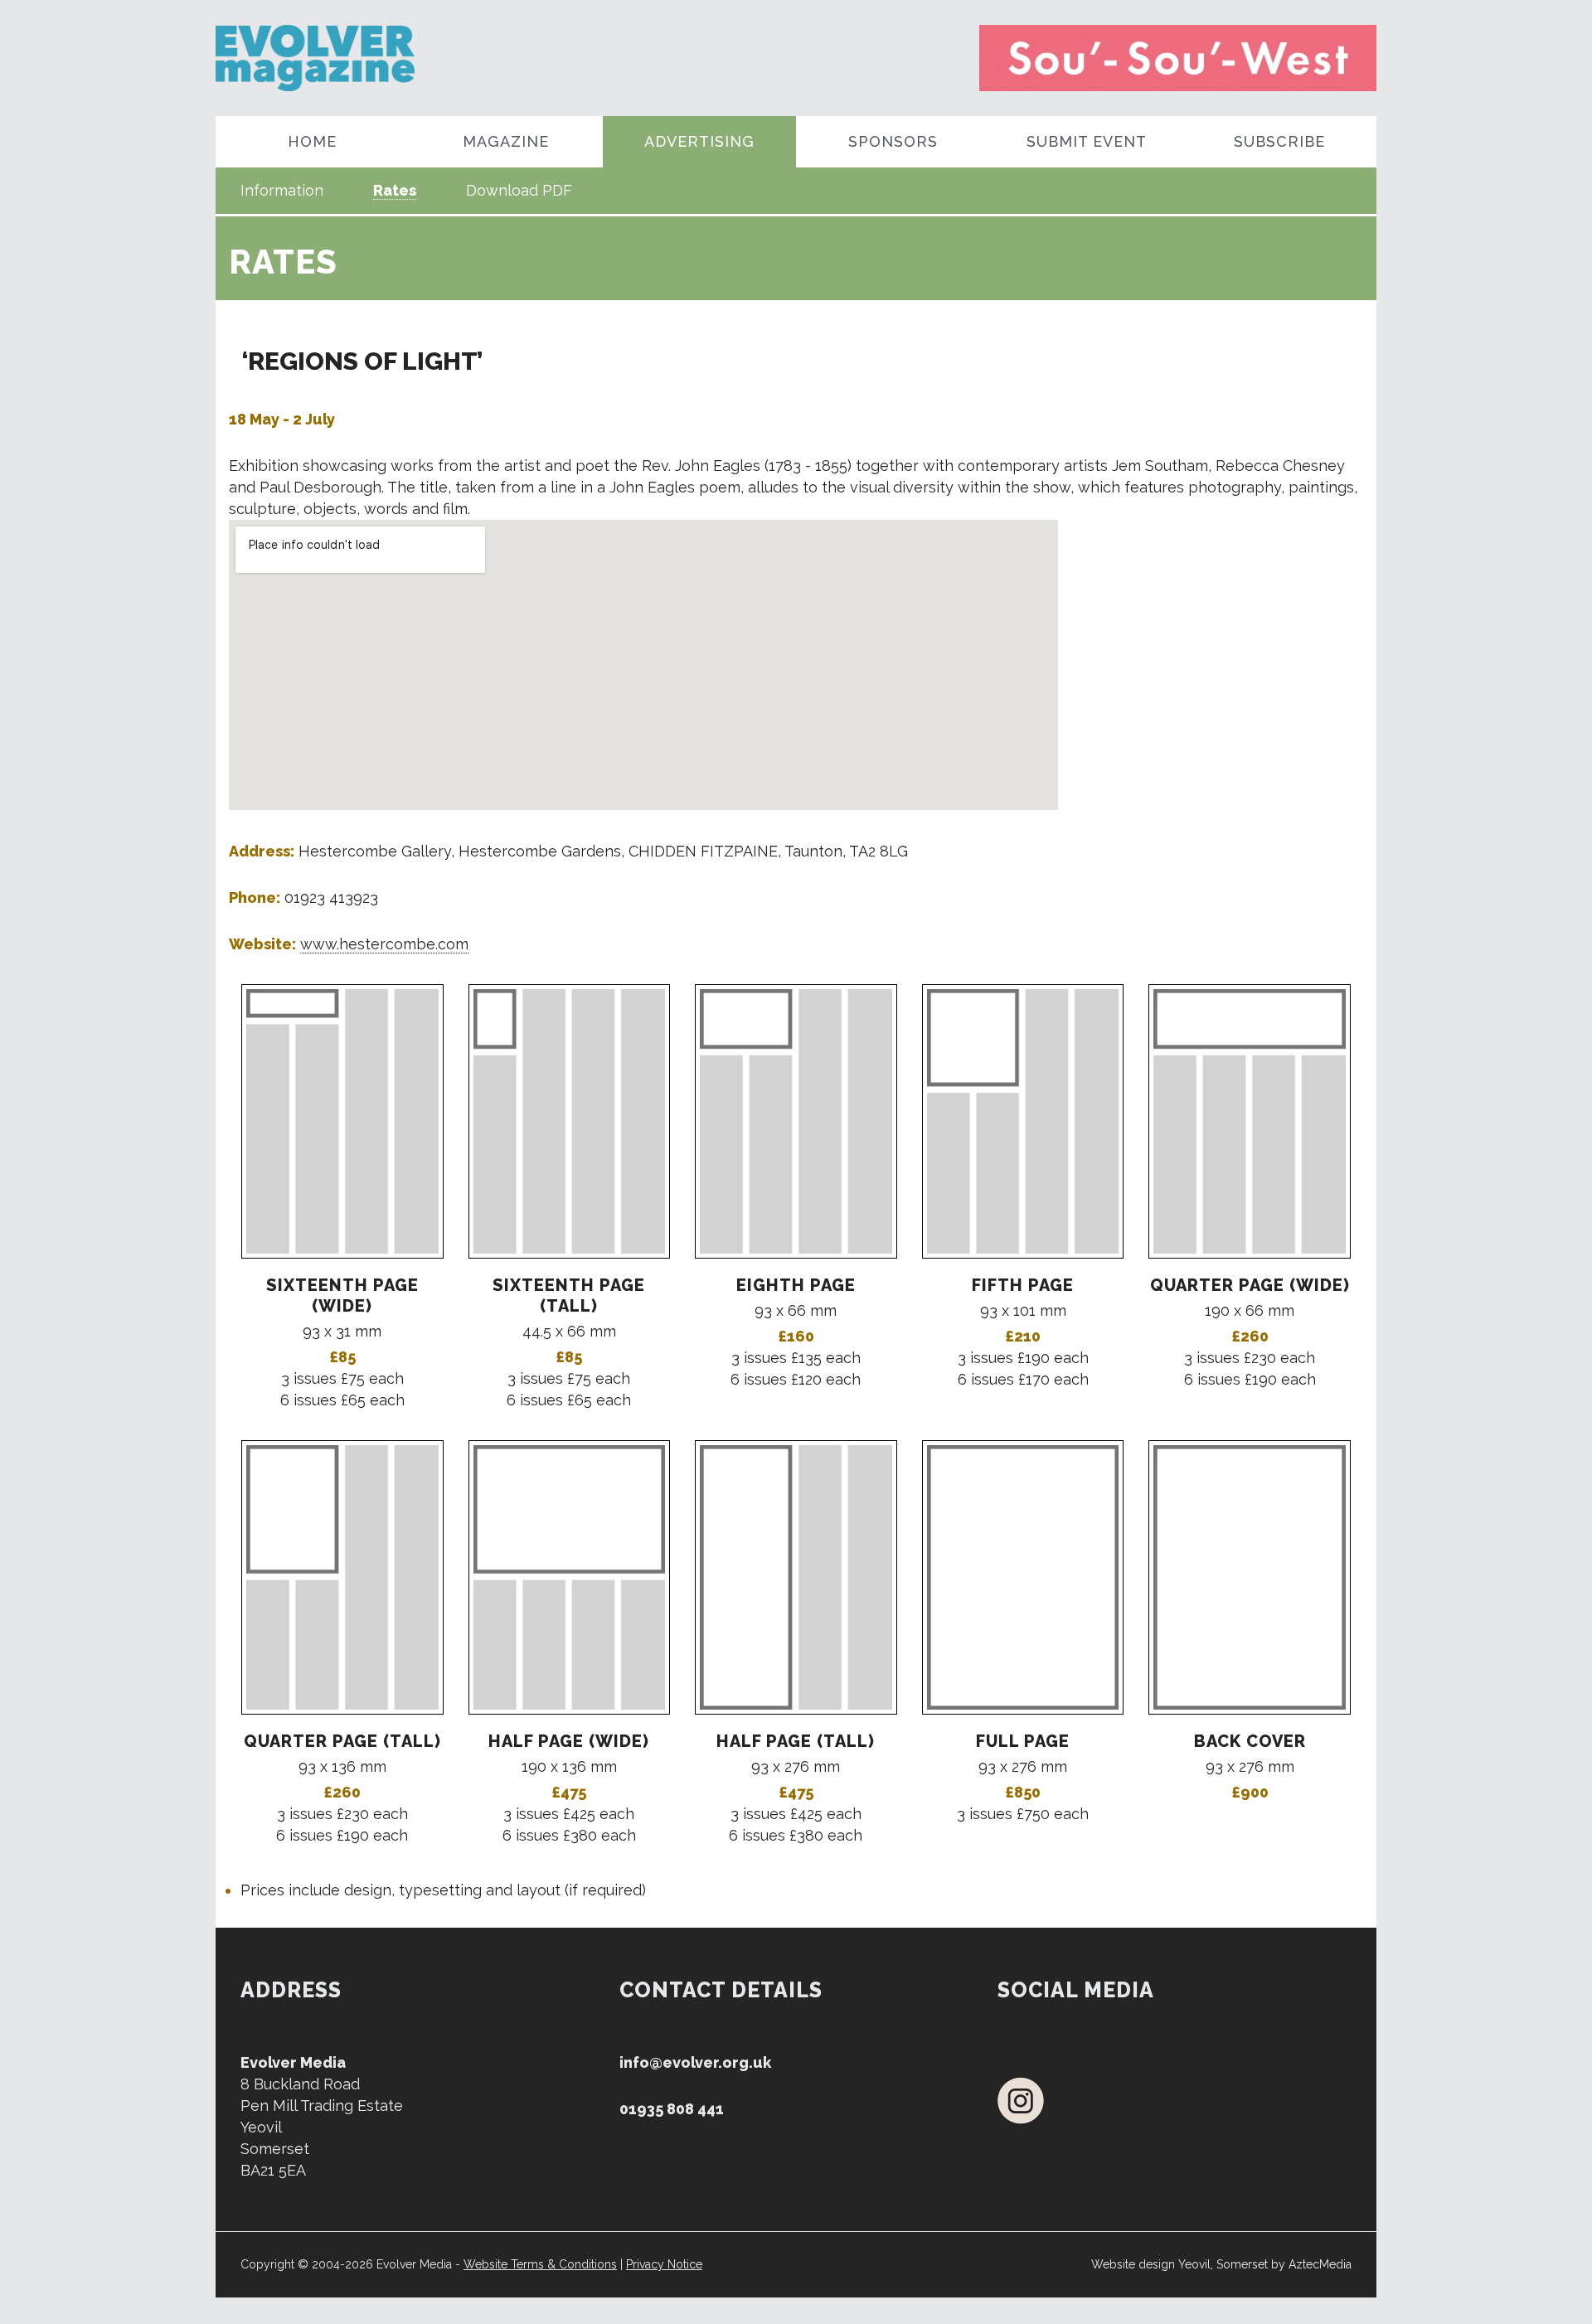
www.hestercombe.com (384, 944)
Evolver (363, 58)
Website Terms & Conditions (540, 2264)
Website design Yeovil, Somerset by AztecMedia (1221, 2264)
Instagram (1021, 2101)
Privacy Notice (664, 2264)
